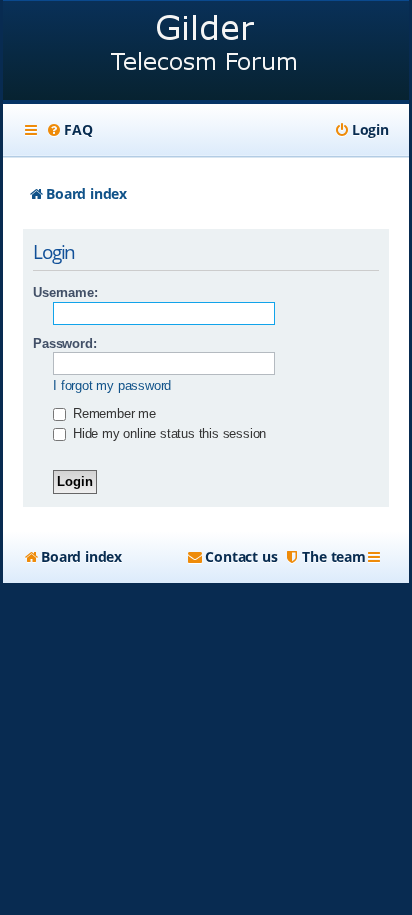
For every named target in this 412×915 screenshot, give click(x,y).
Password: (64, 343)
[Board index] (206, 52)
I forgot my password (112, 385)
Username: (65, 292)
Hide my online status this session (167, 433)
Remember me (112, 413)
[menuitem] (69, 130)
